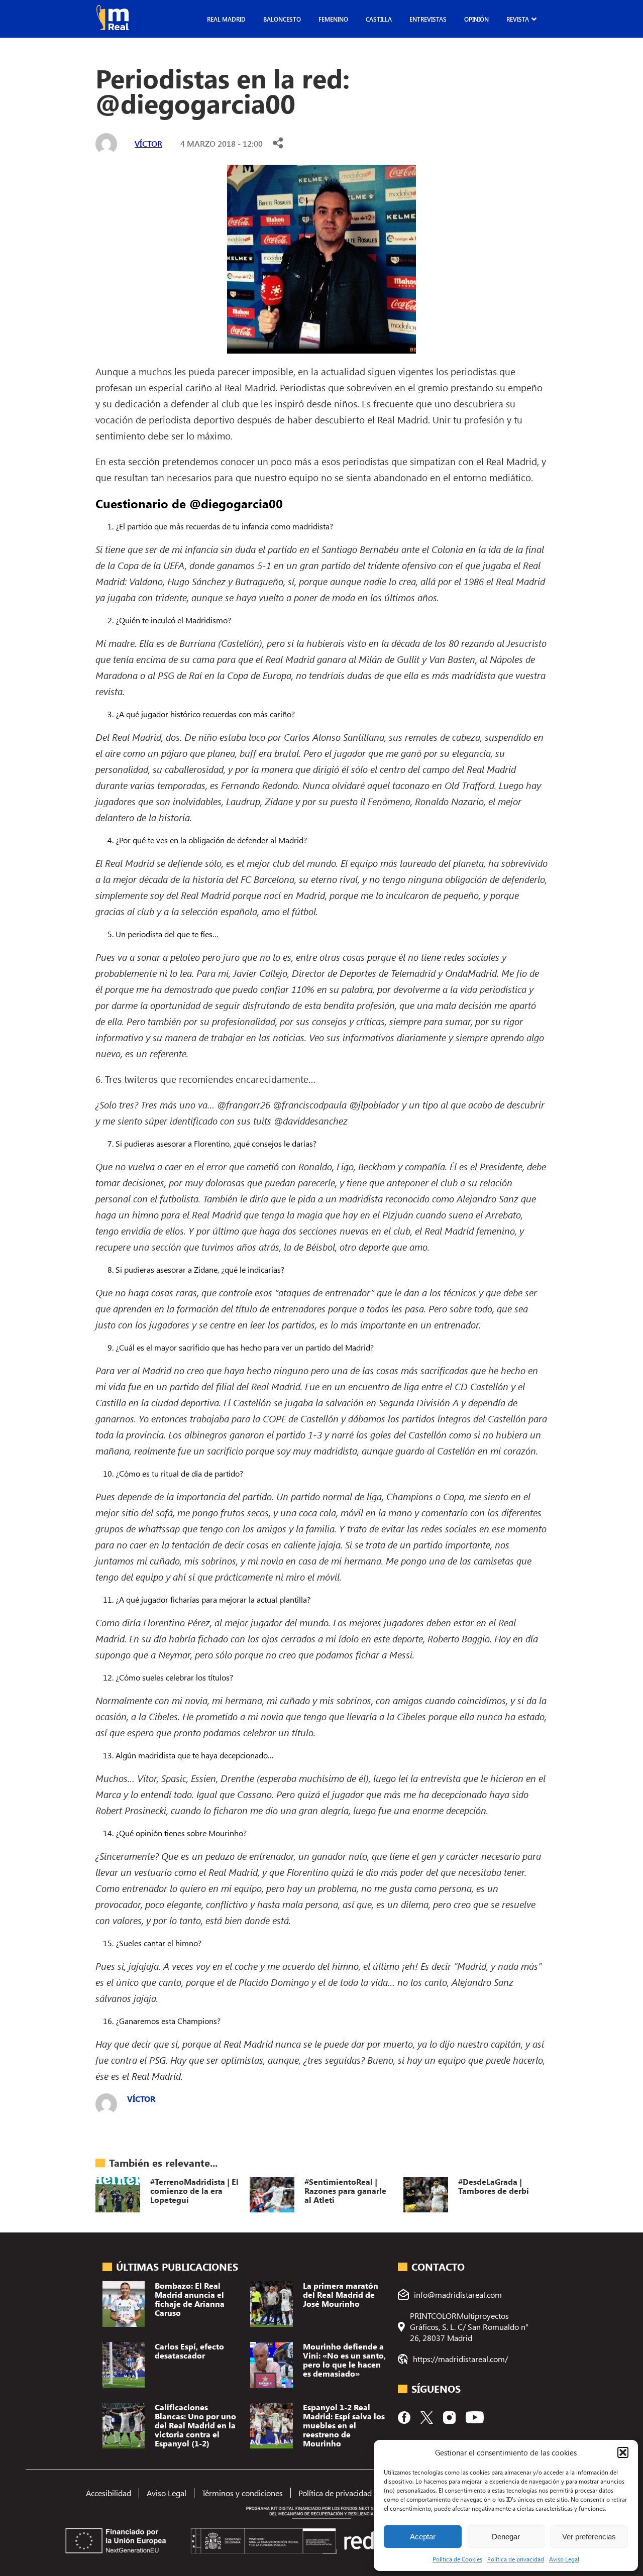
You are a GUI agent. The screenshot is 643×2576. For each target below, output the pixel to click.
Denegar (506, 2537)
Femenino (333, 19)
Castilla (379, 19)
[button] (623, 2452)
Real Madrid (226, 19)
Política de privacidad (516, 2559)
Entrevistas (428, 19)
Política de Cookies (457, 2559)
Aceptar (423, 2537)
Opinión (476, 19)
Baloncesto (282, 19)
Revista (518, 19)
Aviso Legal (564, 2559)
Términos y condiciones (242, 2493)
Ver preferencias (589, 2537)
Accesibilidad (109, 2493)
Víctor (148, 143)
